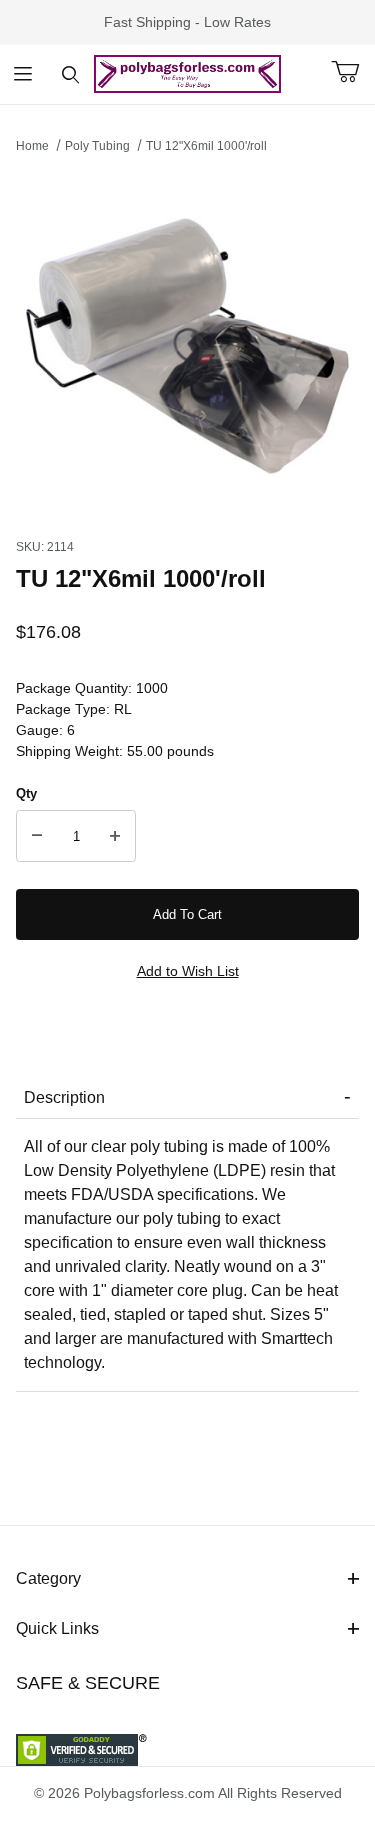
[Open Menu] (23, 74)
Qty (26, 793)
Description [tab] (64, 1097)
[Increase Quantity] (115, 836)
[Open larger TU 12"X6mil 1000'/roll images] (187, 340)
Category (48, 1578)
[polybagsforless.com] (187, 73)
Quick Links (57, 1628)
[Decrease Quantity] (37, 836)
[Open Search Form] (70, 74)
